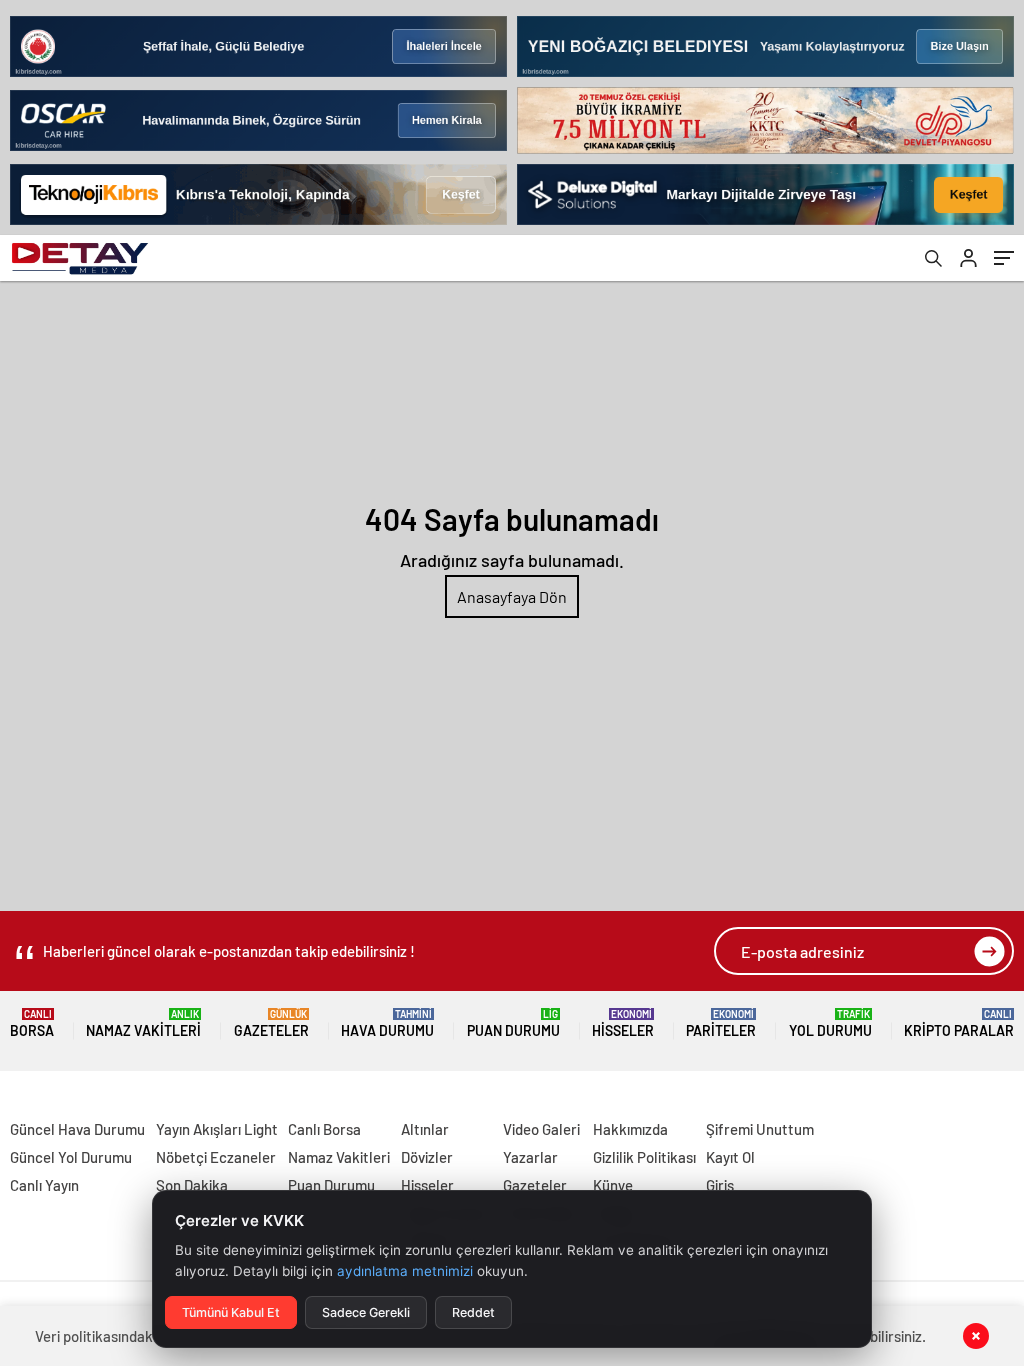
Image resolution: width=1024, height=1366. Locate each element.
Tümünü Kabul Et (231, 1312)
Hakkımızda (630, 1129)
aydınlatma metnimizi (405, 1271)
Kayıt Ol (730, 1157)
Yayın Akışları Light (217, 1129)
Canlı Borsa (324, 1129)
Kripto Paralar (959, 1023)
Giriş (720, 1185)
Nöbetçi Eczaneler (216, 1157)
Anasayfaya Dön (512, 596)
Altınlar (425, 1129)
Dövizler (427, 1157)
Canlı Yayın (44, 1185)
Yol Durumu (830, 1023)
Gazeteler (271, 1023)
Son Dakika (192, 1185)
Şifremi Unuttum (760, 1129)
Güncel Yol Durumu (71, 1157)
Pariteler (721, 1023)
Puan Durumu (513, 1023)
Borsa (32, 1023)
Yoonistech (39, 1105)
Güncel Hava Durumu (77, 1129)
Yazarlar (530, 1157)
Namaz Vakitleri (143, 1023)
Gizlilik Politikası (644, 1157)
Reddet (473, 1312)
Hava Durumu (387, 1023)
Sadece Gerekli (366, 1312)
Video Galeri (541, 1129)
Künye (613, 1185)
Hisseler (623, 1023)
